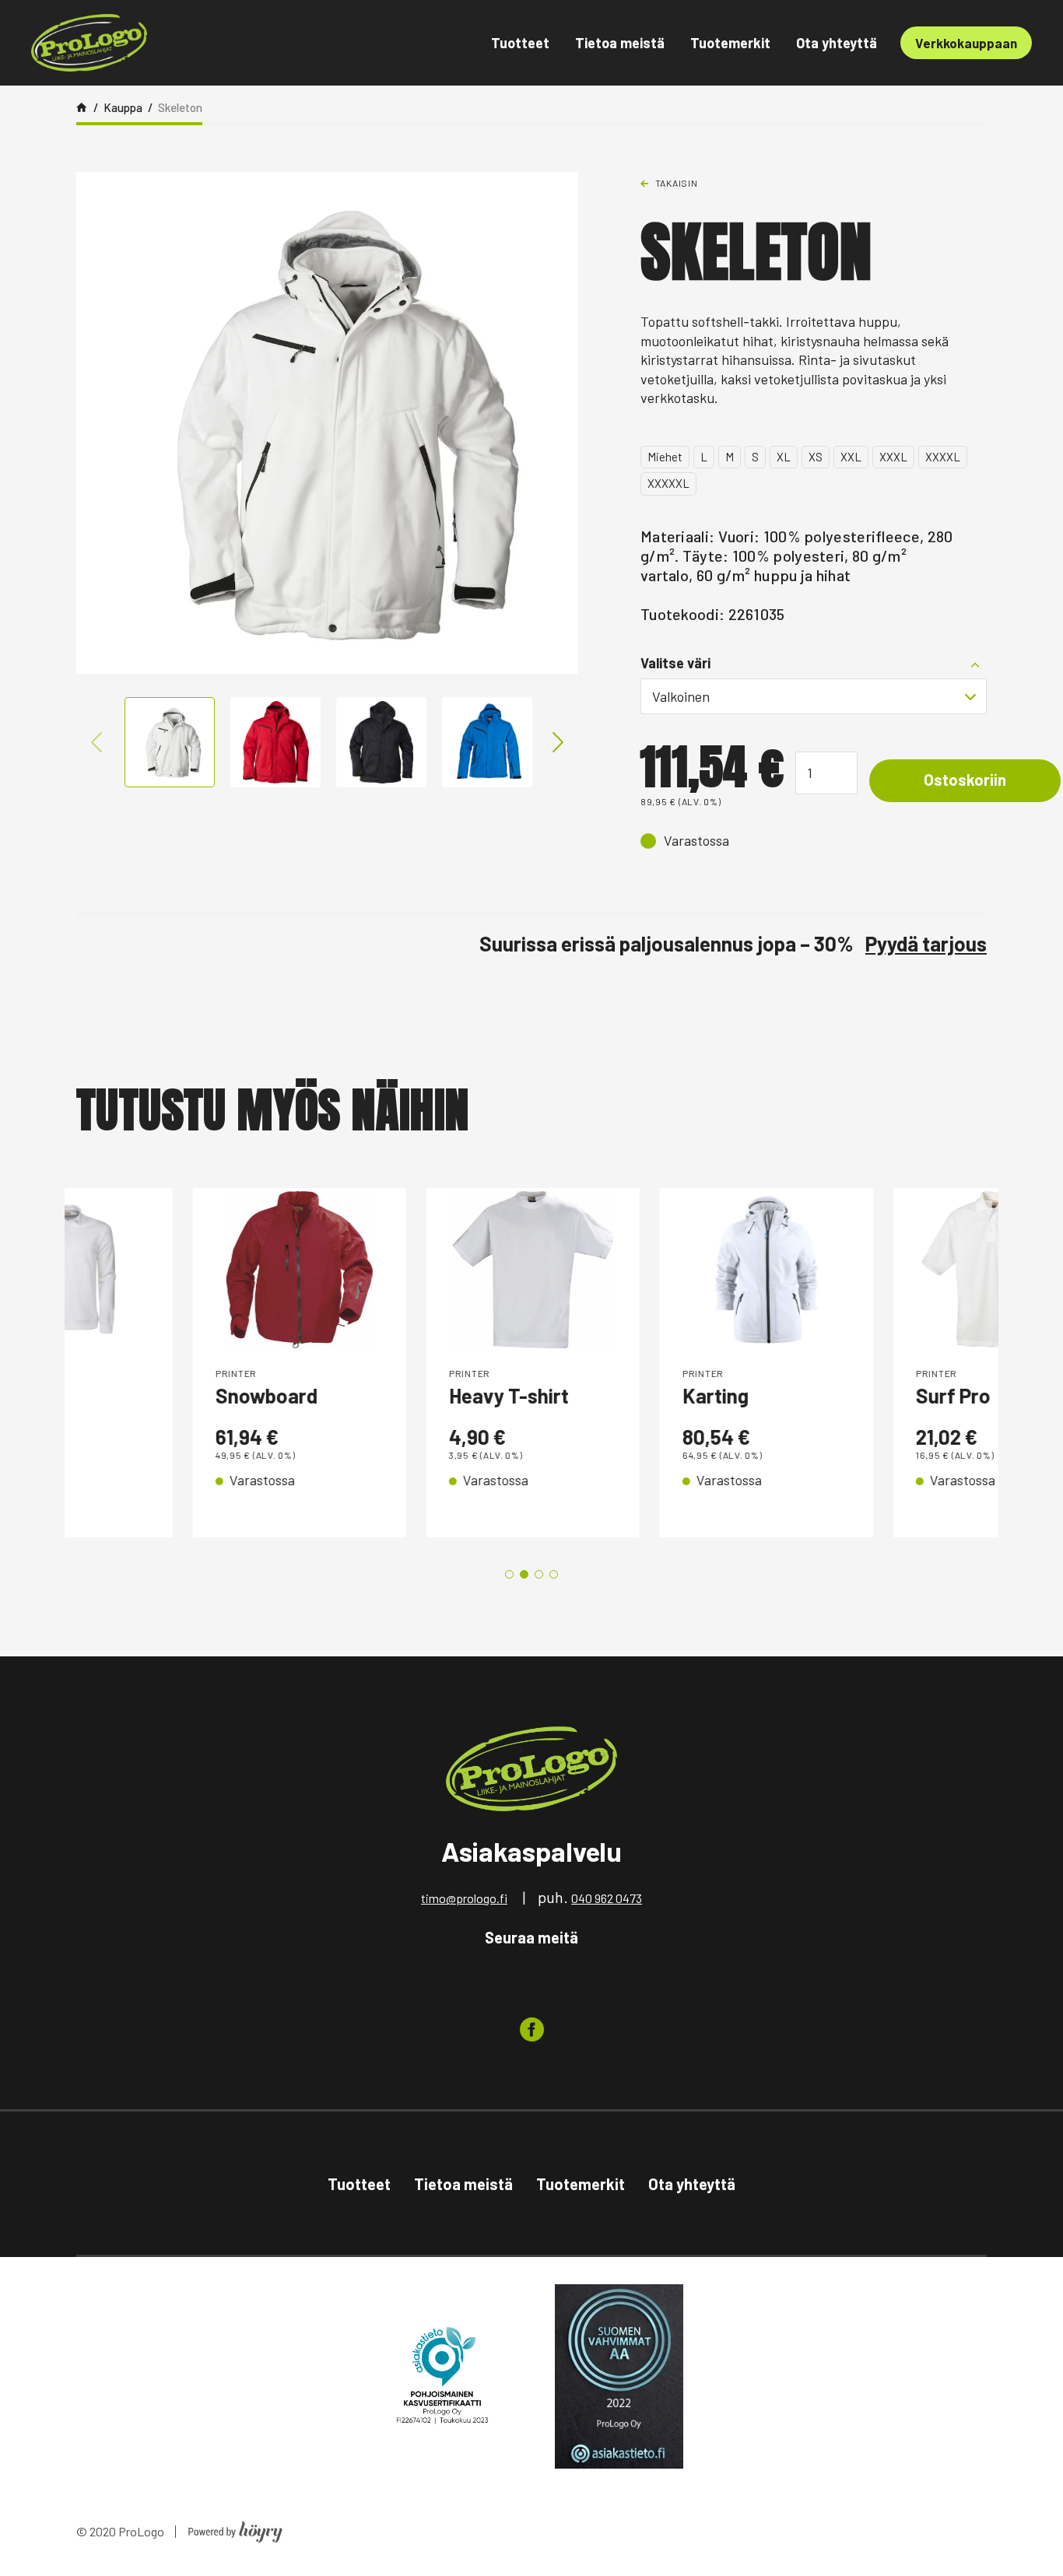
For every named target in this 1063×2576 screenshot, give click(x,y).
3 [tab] (539, 1574)
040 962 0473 (607, 1898)
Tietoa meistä (620, 43)
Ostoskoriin (965, 780)
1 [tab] (509, 1574)
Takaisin (677, 183)
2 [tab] (524, 1574)
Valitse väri (675, 663)
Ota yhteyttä (837, 43)
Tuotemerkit (730, 43)
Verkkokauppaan (966, 43)
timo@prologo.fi (464, 1898)
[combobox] (814, 696)
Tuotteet (520, 43)
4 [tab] (554, 1574)
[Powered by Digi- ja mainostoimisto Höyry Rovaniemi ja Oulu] (235, 2527)
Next (558, 742)
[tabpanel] (181, 1363)
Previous (96, 742)
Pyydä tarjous (926, 943)
